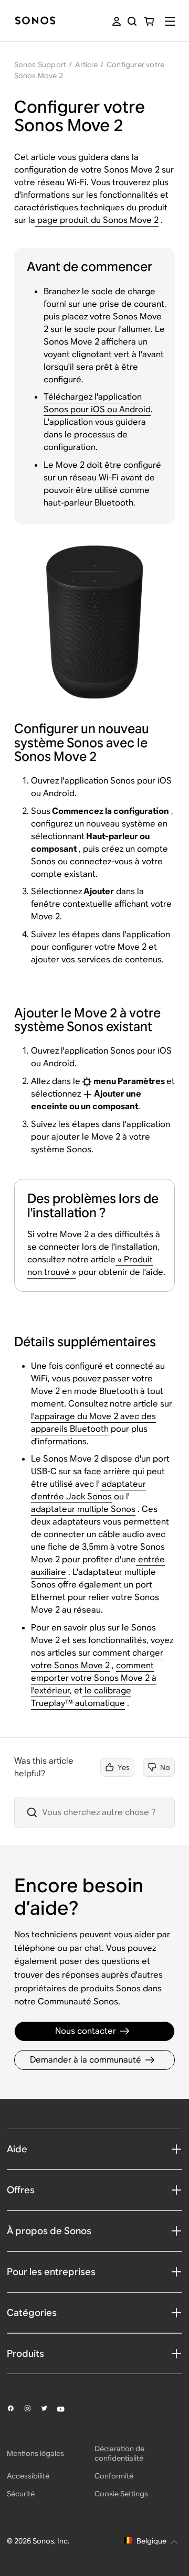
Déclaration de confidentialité (119, 2453)
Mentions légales (35, 2453)
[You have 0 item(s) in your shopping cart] (149, 21)
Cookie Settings (121, 2494)
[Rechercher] (132, 21)
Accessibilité (28, 2476)
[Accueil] (35, 21)
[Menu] (170, 21)
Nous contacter (86, 2031)
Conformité (114, 2476)
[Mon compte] (117, 21)
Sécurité (21, 2494)
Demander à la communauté (86, 2060)
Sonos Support (40, 65)
